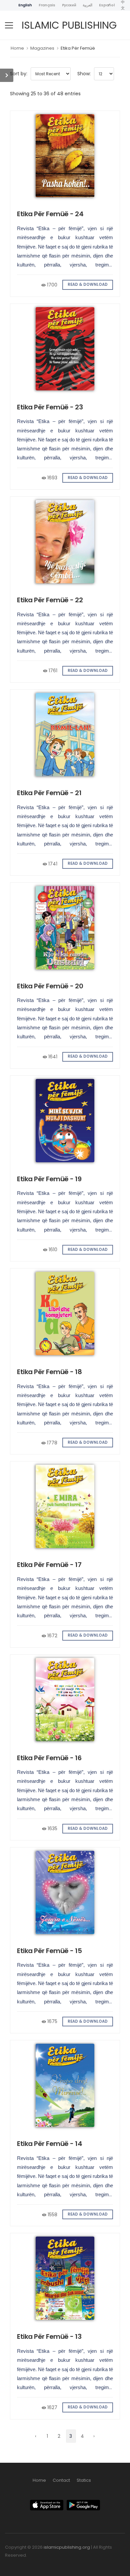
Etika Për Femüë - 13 (49, 2336)
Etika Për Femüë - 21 (49, 793)
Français (47, 5)
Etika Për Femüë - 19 (49, 1179)
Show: (84, 74)
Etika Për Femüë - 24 (50, 214)
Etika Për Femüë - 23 (50, 407)
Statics (84, 2480)
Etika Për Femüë (78, 48)
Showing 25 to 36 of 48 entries (45, 94)
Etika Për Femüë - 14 (49, 2144)
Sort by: (19, 74)
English (25, 5)
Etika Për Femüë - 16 (49, 1758)
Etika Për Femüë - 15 (49, 1951)
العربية (87, 5)
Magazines (42, 48)
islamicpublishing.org (67, 2547)
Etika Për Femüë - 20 (50, 986)
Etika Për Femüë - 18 (49, 1372)
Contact (61, 2480)
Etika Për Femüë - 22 (50, 600)
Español (107, 5)
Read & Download (88, 284)
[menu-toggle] (9, 25)
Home (17, 48)
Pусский (69, 5)
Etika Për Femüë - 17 (49, 1565)
